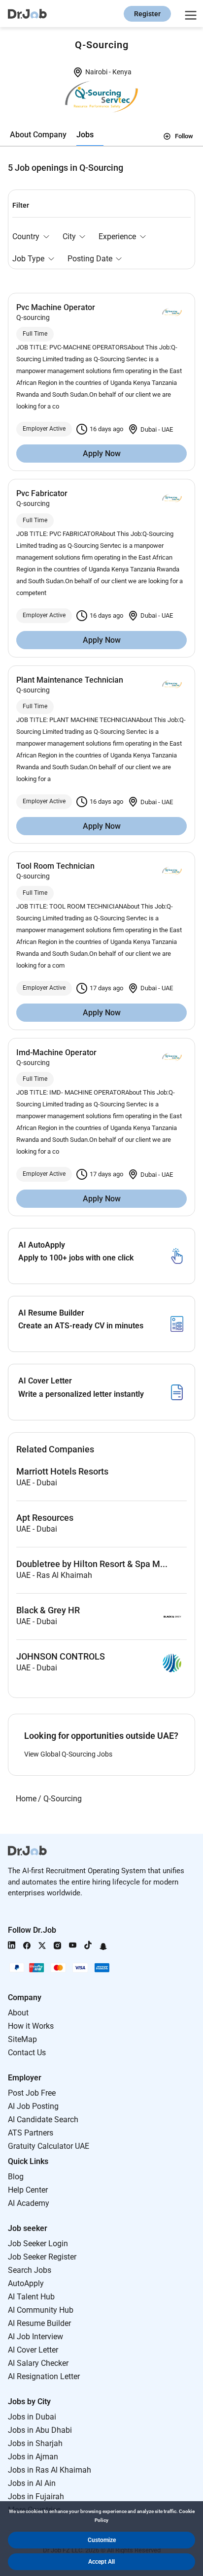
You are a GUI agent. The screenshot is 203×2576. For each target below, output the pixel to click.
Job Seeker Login (38, 2244)
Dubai (149, 429)
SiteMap (22, 2039)
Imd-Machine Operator (56, 1052)
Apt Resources (45, 1518)
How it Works (31, 2026)
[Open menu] (189, 14)
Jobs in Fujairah (36, 2497)
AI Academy (29, 2203)
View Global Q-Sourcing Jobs (68, 1754)
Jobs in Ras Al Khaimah (50, 2470)
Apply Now (102, 454)
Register (147, 14)
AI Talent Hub (31, 2297)
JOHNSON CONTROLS (61, 1657)
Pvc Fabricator (42, 493)
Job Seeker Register (42, 2257)
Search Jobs (30, 2270)
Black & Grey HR (48, 1610)
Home (26, 1799)
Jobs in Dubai (32, 2417)
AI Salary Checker (38, 2363)
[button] (101, 2540)
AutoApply (26, 2283)
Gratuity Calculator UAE (49, 2146)
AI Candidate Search (43, 2120)
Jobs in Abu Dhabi (40, 2430)
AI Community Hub (41, 2310)
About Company (38, 135)
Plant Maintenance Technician (70, 680)
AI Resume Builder (39, 2323)
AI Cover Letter (33, 2350)
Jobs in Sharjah (35, 2443)
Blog (16, 2177)
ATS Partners (31, 2133)
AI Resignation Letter (44, 2376)
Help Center (28, 2190)
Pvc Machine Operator (56, 307)
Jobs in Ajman (33, 2457)
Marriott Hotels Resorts (62, 1472)
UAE (167, 429)
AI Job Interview (35, 2337)
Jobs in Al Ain (32, 2483)
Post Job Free (32, 2093)
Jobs (85, 135)
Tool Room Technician (55, 866)
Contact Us (27, 2053)
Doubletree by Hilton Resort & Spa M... (92, 1564)
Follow (184, 136)
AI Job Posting (33, 2106)
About (18, 2013)
